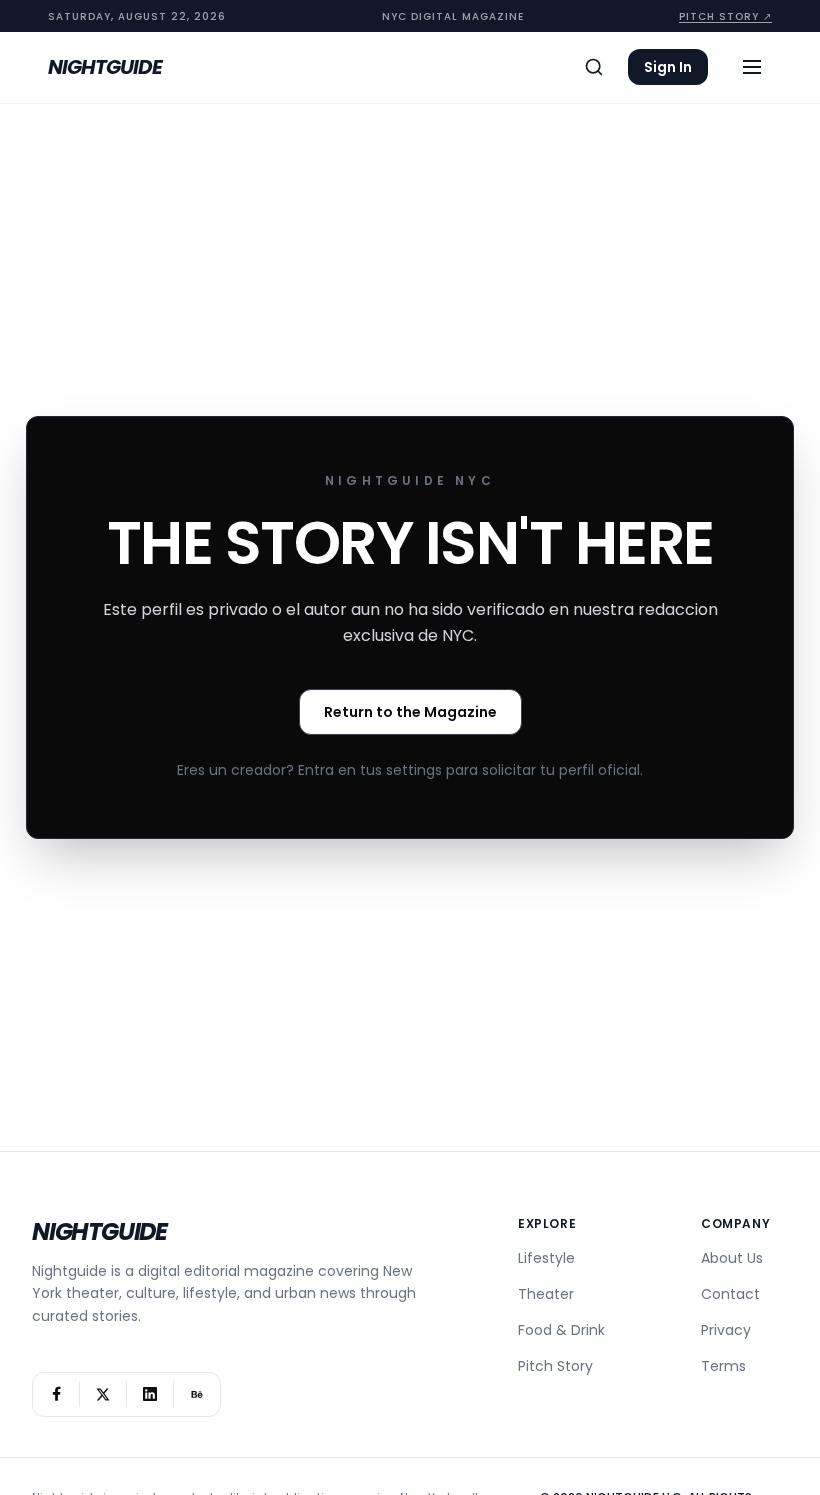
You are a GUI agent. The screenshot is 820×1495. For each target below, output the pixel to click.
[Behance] (197, 1394)
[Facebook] (56, 1394)
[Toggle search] (594, 67)
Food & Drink (561, 1330)
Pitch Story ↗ (725, 16)
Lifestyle (546, 1258)
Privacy (726, 1330)
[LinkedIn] (150, 1394)
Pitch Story (555, 1366)
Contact (730, 1294)
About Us (732, 1258)
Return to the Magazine (410, 712)
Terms (723, 1366)
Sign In (668, 67)
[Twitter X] (103, 1394)
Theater (546, 1294)
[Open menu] (752, 67)
